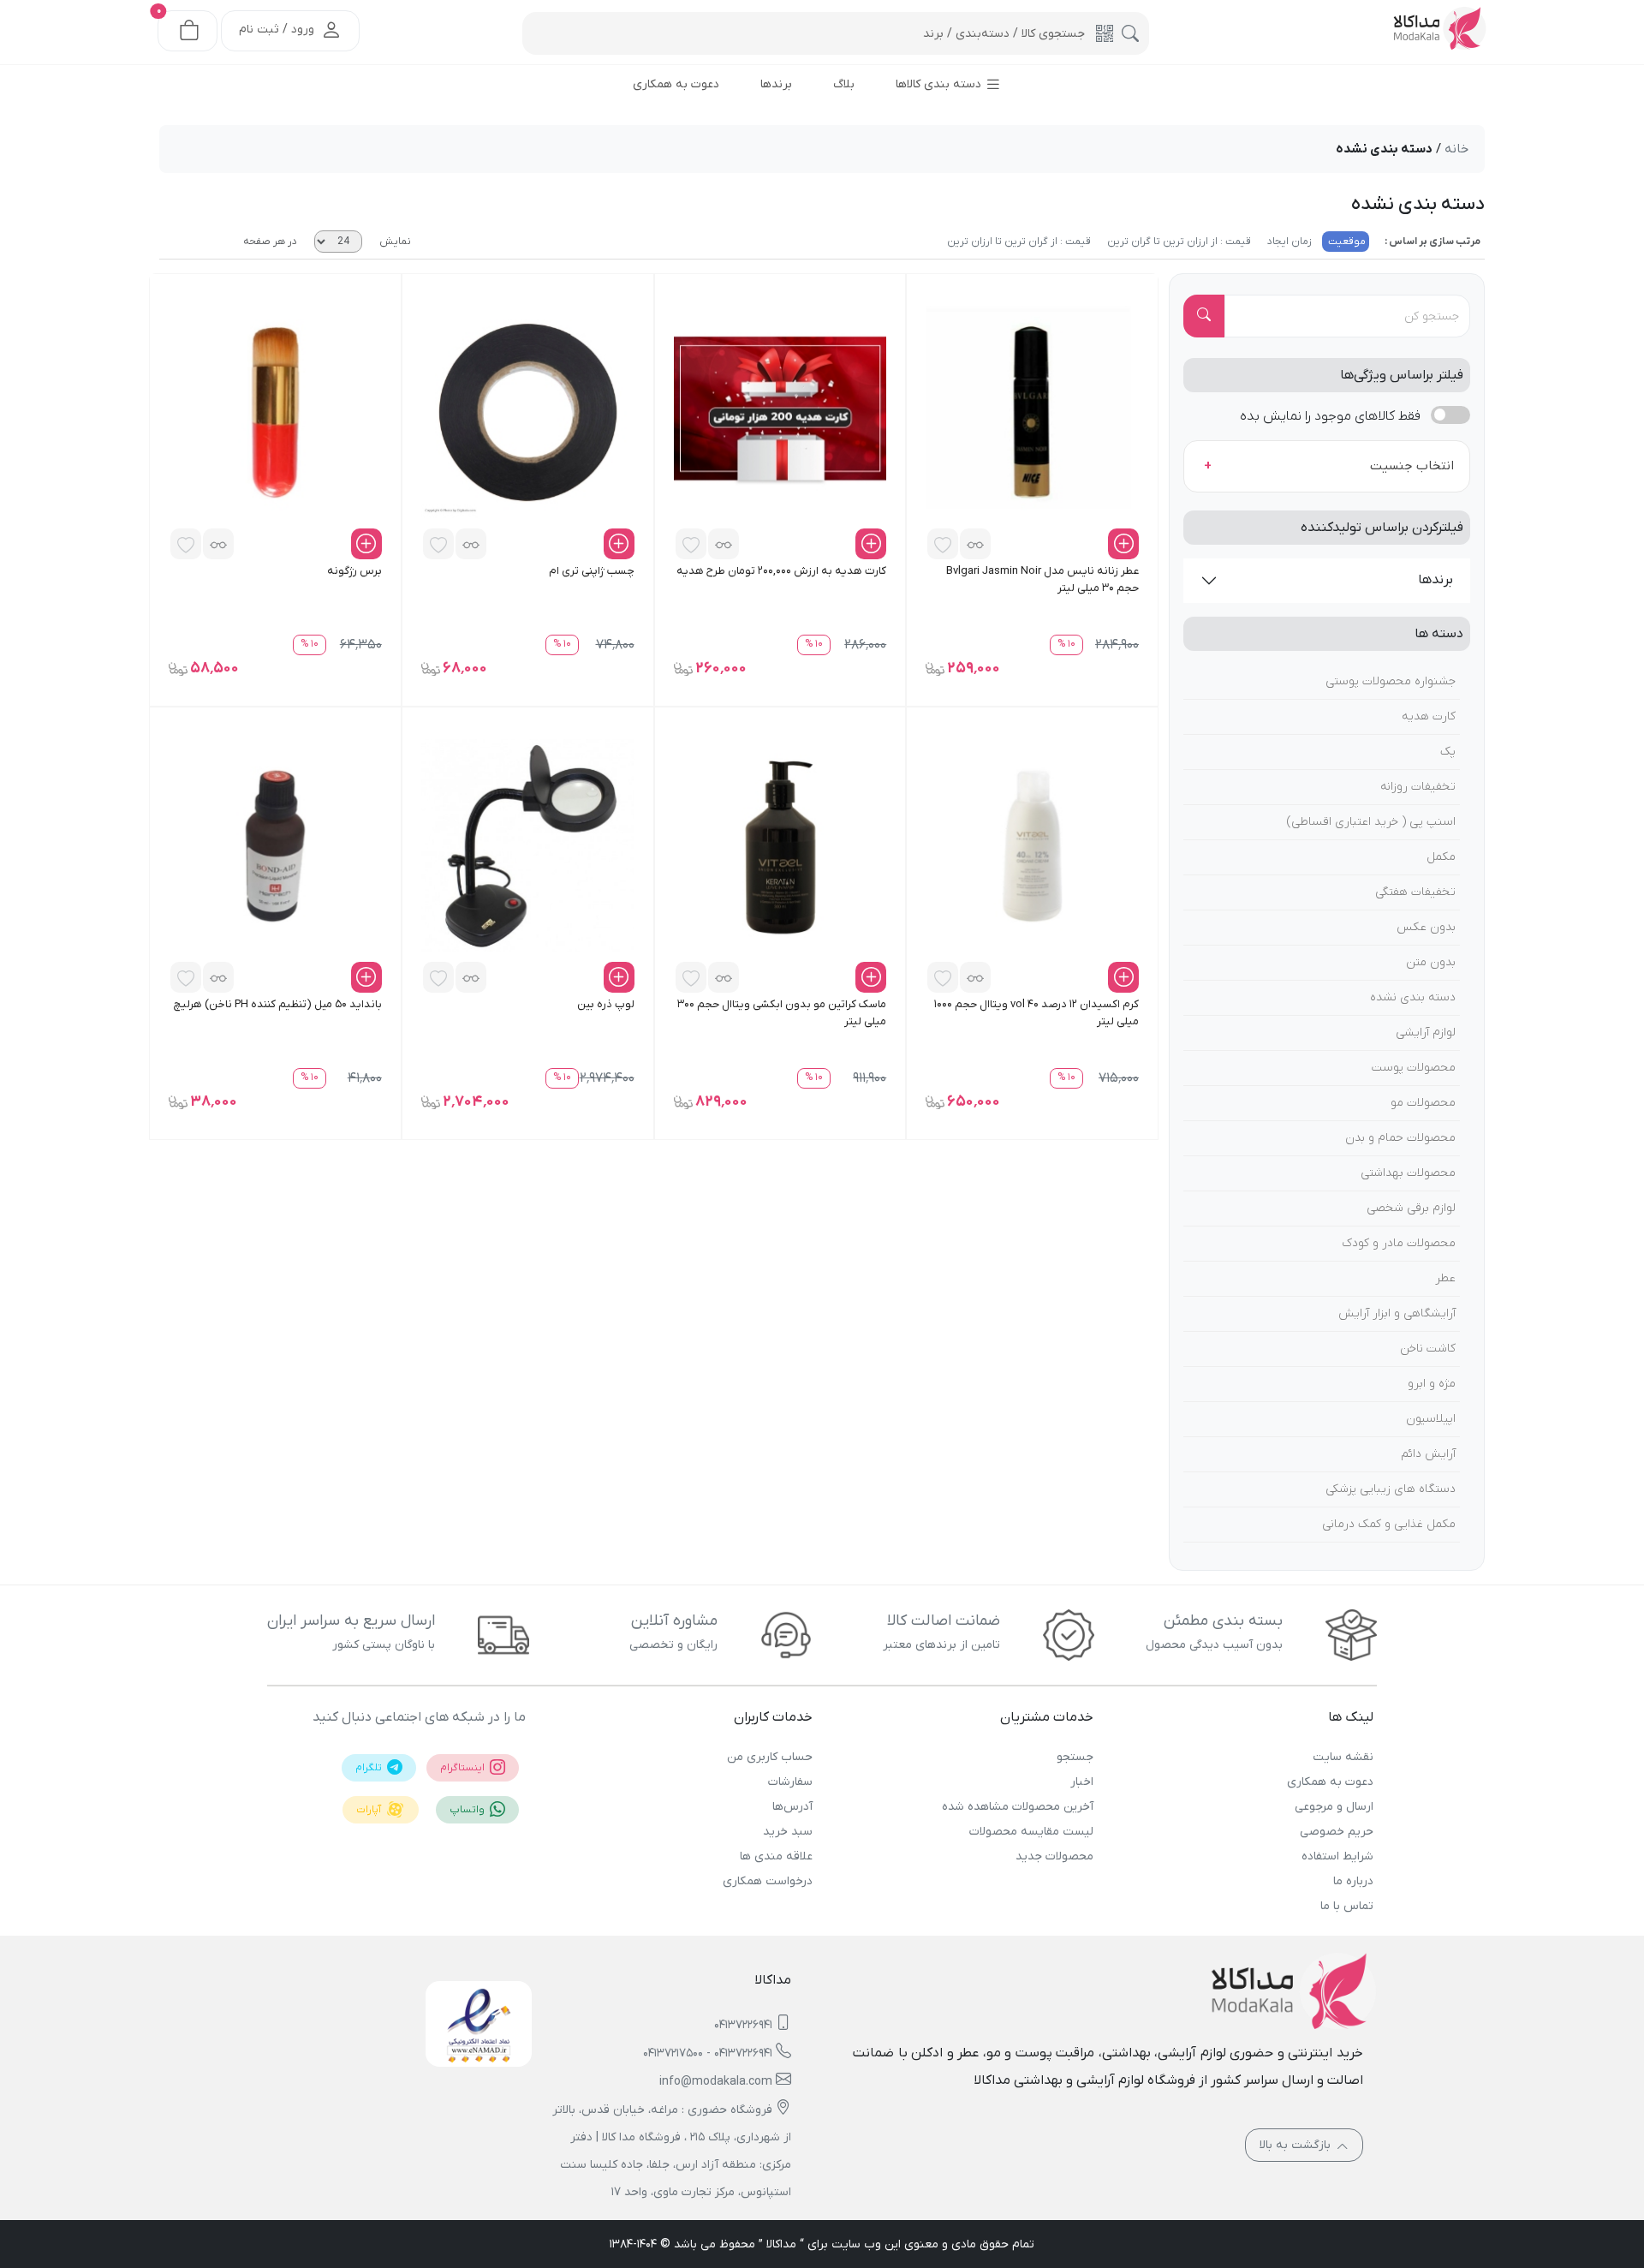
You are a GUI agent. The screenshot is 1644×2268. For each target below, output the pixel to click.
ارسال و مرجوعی (1334, 1807)
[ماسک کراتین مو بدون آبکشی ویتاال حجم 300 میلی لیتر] (780, 845)
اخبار (1081, 1782)
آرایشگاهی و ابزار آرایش (1397, 1313)
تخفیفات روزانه (1418, 787)
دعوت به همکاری (1330, 1782)
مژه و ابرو (1432, 1384)
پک (1448, 752)
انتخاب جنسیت (1412, 466)
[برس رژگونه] (275, 412)
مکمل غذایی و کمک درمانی (1389, 1524)
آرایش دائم (1428, 1454)
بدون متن (1431, 962)
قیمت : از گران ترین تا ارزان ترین (1019, 242)
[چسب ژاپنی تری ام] (528, 412)
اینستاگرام (464, 1768)
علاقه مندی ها (776, 1856)
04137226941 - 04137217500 (708, 2053)
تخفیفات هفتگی (1415, 892)
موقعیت (1346, 242)
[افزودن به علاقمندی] (943, 544)
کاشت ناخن (1428, 1349)
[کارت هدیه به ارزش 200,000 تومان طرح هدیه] (780, 412)
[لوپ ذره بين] (528, 845)
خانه (1456, 149)
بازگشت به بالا (1297, 2145)
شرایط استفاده (1337, 1856)
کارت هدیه (1429, 716)
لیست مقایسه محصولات (1031, 1832)
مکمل (1441, 857)
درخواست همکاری (768, 1881)
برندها (1436, 580)
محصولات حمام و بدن (1400, 1138)
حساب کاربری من (770, 1757)
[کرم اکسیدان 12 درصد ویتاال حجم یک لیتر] (1032, 845)
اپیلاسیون (1431, 1419)
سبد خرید (788, 1832)
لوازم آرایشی (1426, 1033)
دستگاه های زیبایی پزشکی (1391, 1489)
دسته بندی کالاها (940, 84)
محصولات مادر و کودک (1399, 1243)
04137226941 (743, 2025)
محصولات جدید (1054, 1856)
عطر (1445, 1278)
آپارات (370, 1810)
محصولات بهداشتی (1408, 1173)
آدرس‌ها (792, 1807)
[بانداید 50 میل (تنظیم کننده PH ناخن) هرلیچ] (275, 845)
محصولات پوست (1414, 1068)
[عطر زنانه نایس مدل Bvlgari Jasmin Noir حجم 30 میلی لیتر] (1032, 412)
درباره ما (1353, 1881)
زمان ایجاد (1288, 242)
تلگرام (370, 1768)
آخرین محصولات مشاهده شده (1017, 1807)
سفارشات (790, 1782)
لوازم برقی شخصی (1411, 1208)
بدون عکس (1426, 927)
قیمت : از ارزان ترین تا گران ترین (1178, 242)
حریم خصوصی (1337, 1832)
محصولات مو (1423, 1103)
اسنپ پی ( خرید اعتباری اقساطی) (1371, 822)
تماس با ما (1347, 1906)
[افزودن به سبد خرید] (1123, 544)
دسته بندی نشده (1413, 997)
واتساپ (468, 1810)
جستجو (1075, 1757)
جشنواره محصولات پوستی (1391, 681)
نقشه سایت (1343, 1757)
